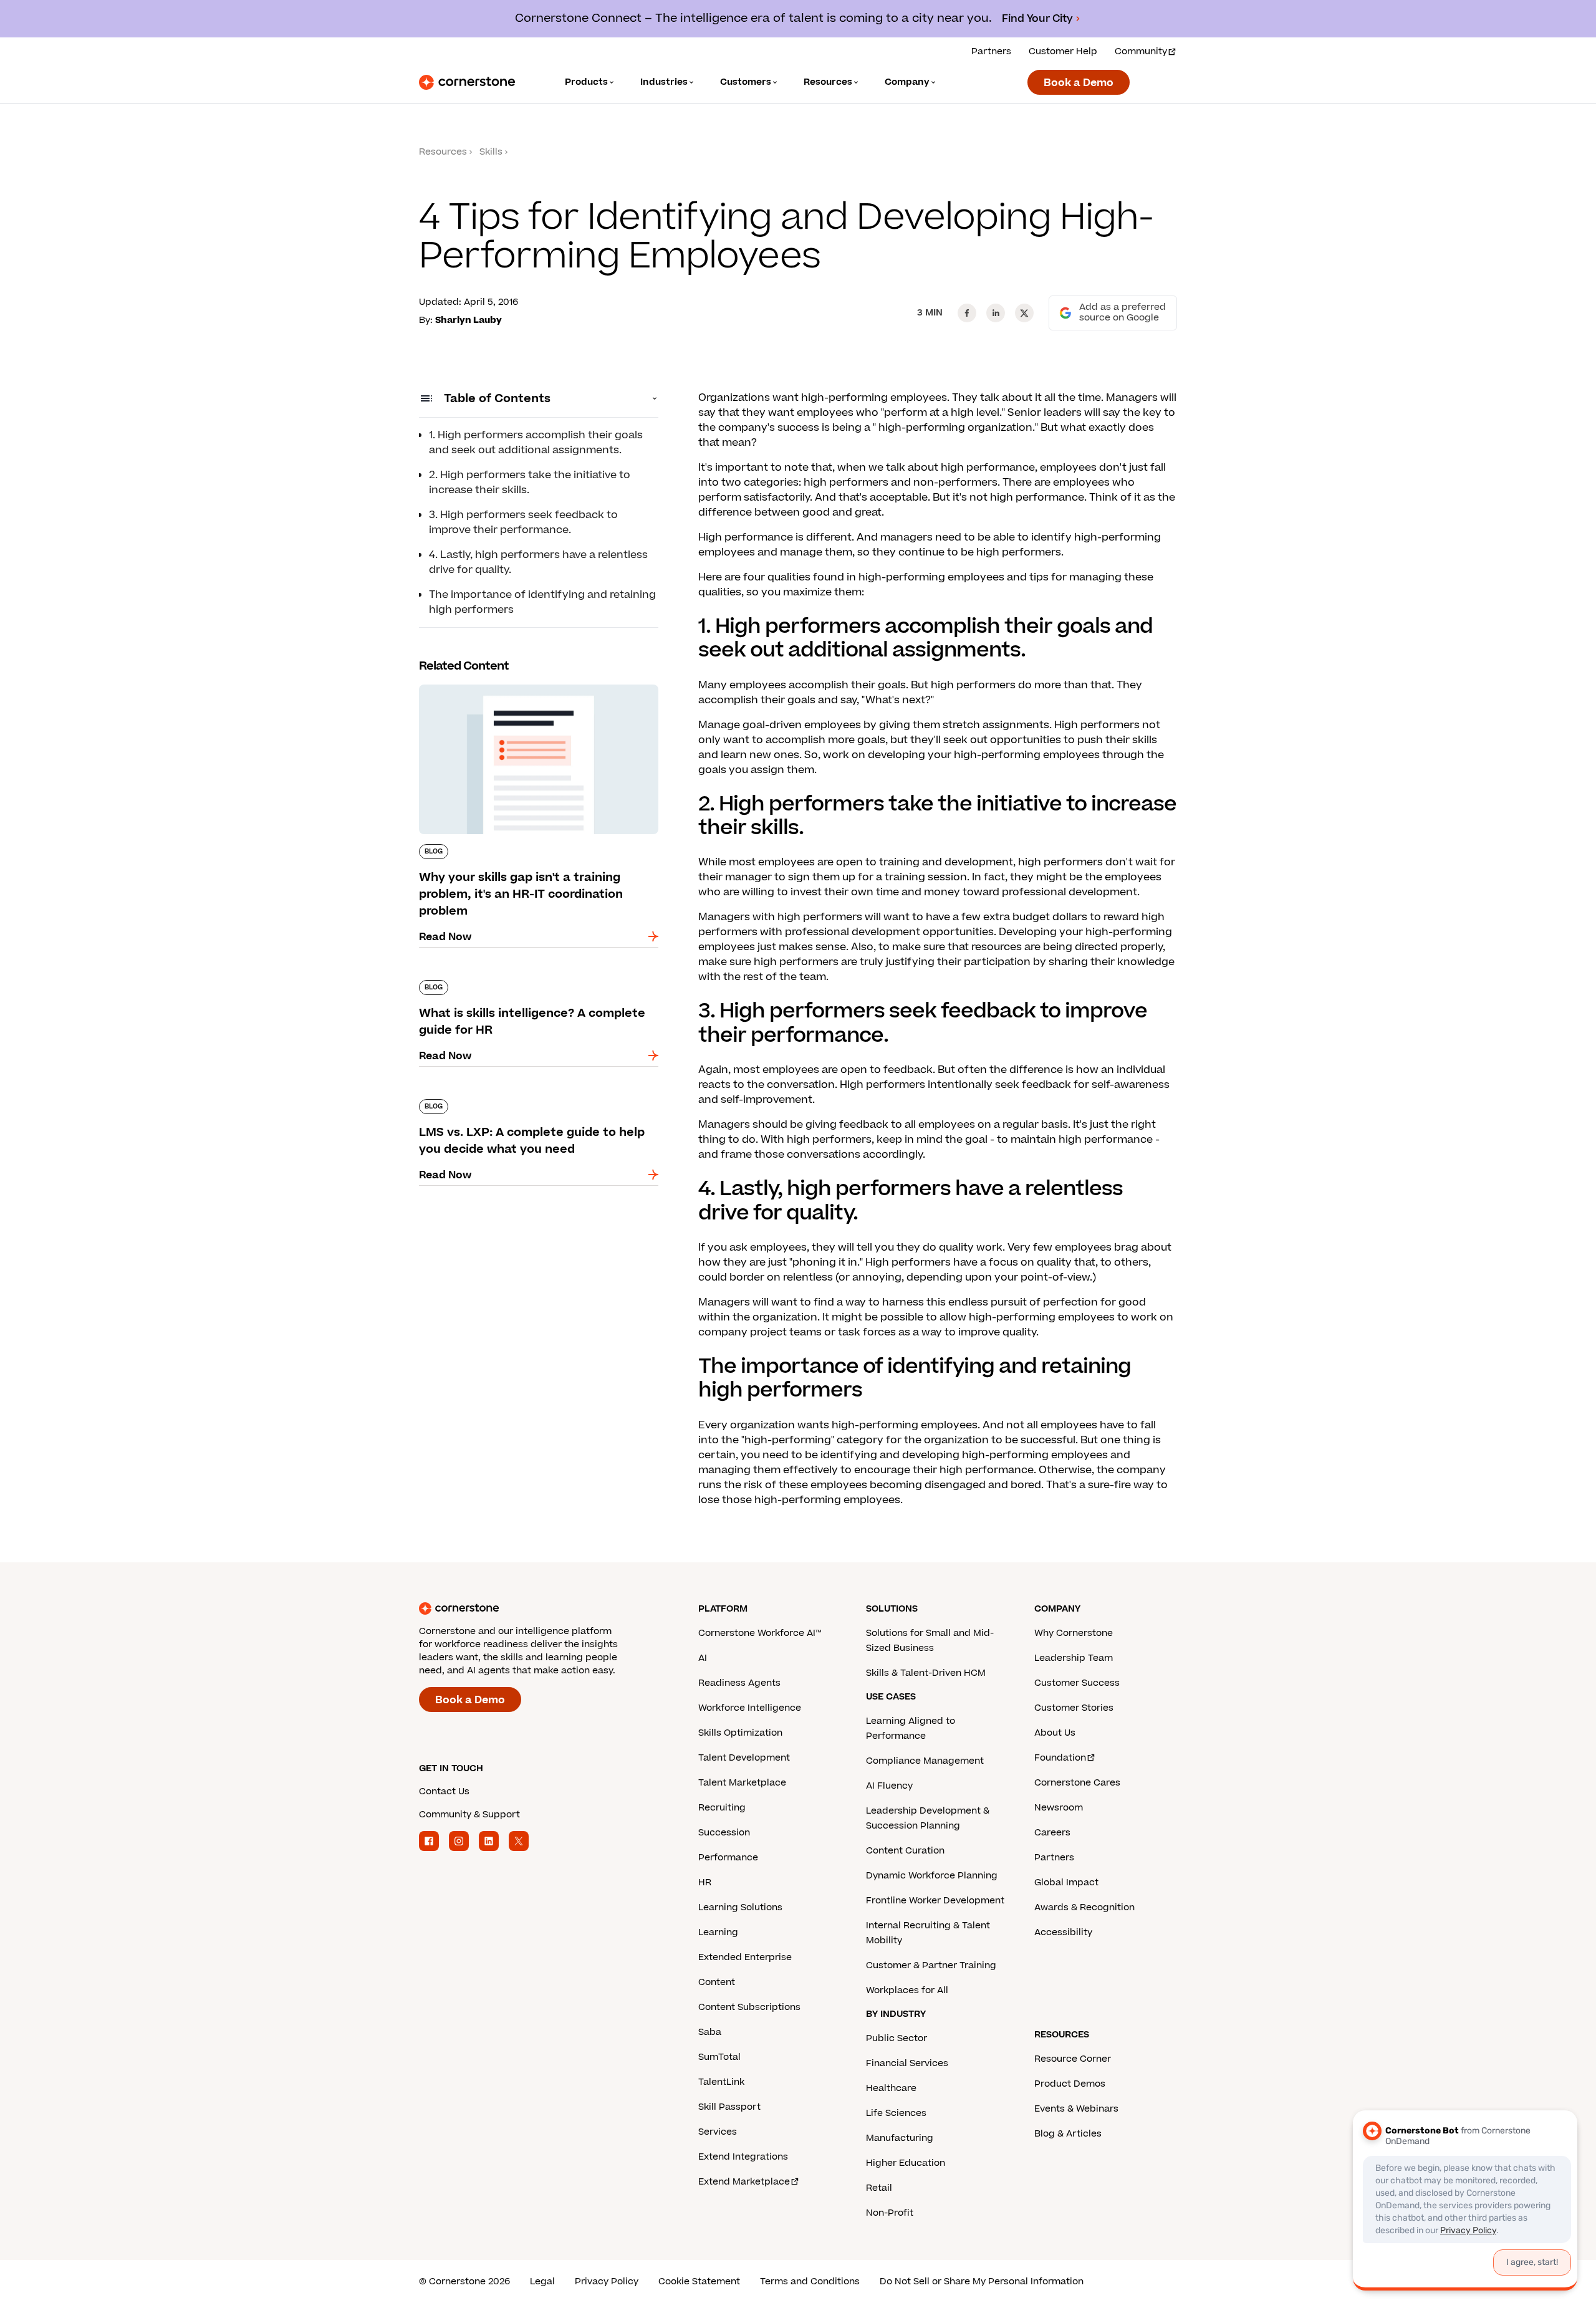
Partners (991, 51)
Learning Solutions (740, 1907)
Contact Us (444, 1791)
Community (1141, 51)
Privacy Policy (607, 2281)
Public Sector (897, 2038)
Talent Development (744, 1758)
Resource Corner (1073, 2059)
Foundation (1060, 1758)
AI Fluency (889, 1786)
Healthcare (891, 2088)
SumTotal (719, 2057)
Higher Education (906, 2163)
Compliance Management (925, 1761)
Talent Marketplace (742, 1783)
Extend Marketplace (744, 2182)
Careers (1052, 1833)
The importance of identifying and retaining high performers (542, 602)
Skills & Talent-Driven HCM (926, 1673)
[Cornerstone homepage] (539, 1608)
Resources (443, 152)
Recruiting (722, 1808)
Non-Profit (890, 2213)
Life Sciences (896, 2113)
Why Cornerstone (1074, 1633)
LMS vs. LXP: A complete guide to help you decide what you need (527, 1104)
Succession (724, 1833)
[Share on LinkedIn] (996, 313)
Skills (491, 152)
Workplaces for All (907, 1990)
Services (718, 2132)
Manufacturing (900, 2138)
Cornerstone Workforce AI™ (760, 1633)
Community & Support (469, 1815)
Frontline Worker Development (935, 1901)
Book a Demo (1079, 83)
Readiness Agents (739, 1683)
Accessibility (1063, 1932)
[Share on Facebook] (967, 313)
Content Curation (905, 1851)
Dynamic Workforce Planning (932, 1876)
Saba (710, 2032)
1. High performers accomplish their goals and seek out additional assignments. (536, 443)
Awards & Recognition (1084, 1907)
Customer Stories (1074, 1708)
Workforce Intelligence (750, 1708)
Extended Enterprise (745, 1957)
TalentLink (721, 2082)
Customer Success (1077, 1683)
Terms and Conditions (810, 2281)
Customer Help (1063, 51)
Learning (718, 1932)
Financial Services (907, 2063)
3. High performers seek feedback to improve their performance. (523, 522)
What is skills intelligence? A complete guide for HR (532, 985)
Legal (542, 2281)
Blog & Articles (1068, 2134)
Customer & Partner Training (931, 1965)
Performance (728, 1858)
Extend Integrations (743, 2157)
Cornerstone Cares (1077, 1783)
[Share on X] (1024, 313)
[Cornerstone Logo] (467, 82)
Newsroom (1059, 1808)
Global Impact (1066, 1882)
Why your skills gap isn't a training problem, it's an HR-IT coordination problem (531, 690)
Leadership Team (1074, 1658)
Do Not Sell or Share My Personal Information (982, 2281)
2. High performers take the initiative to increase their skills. (530, 483)
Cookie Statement (699, 2281)
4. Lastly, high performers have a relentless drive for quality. (538, 562)
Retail (879, 2188)
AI (703, 1658)
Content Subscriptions (749, 2007)
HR (705, 1882)
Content (717, 1982)
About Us (1055, 1733)
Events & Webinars (1076, 2109)
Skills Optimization (740, 1733)
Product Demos (1070, 2084)
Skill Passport (729, 2107)
